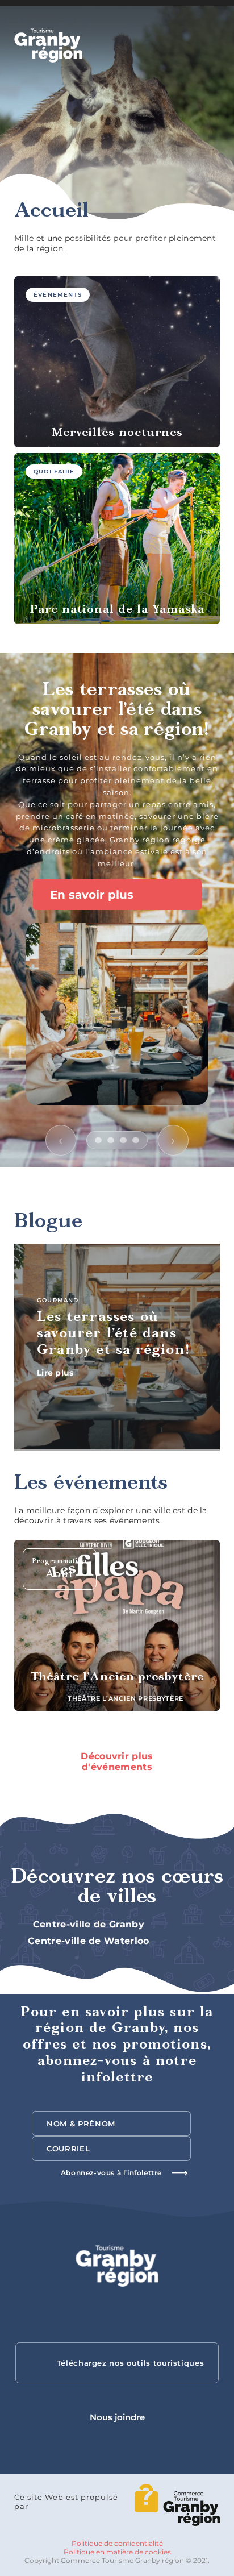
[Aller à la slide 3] (123, 1140)
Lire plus (57, 1372)
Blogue (48, 1222)
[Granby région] (48, 45)
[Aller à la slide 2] (111, 1140)
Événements (58, 295)
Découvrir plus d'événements (117, 1761)
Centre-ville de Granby (90, 1924)
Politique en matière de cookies (117, 2552)
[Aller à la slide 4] (136, 1140)
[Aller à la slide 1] (98, 1140)
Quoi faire (54, 471)
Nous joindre (117, 2417)
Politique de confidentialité (117, 2543)
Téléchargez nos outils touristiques (131, 2363)
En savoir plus (93, 894)
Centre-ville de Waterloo (90, 1941)
